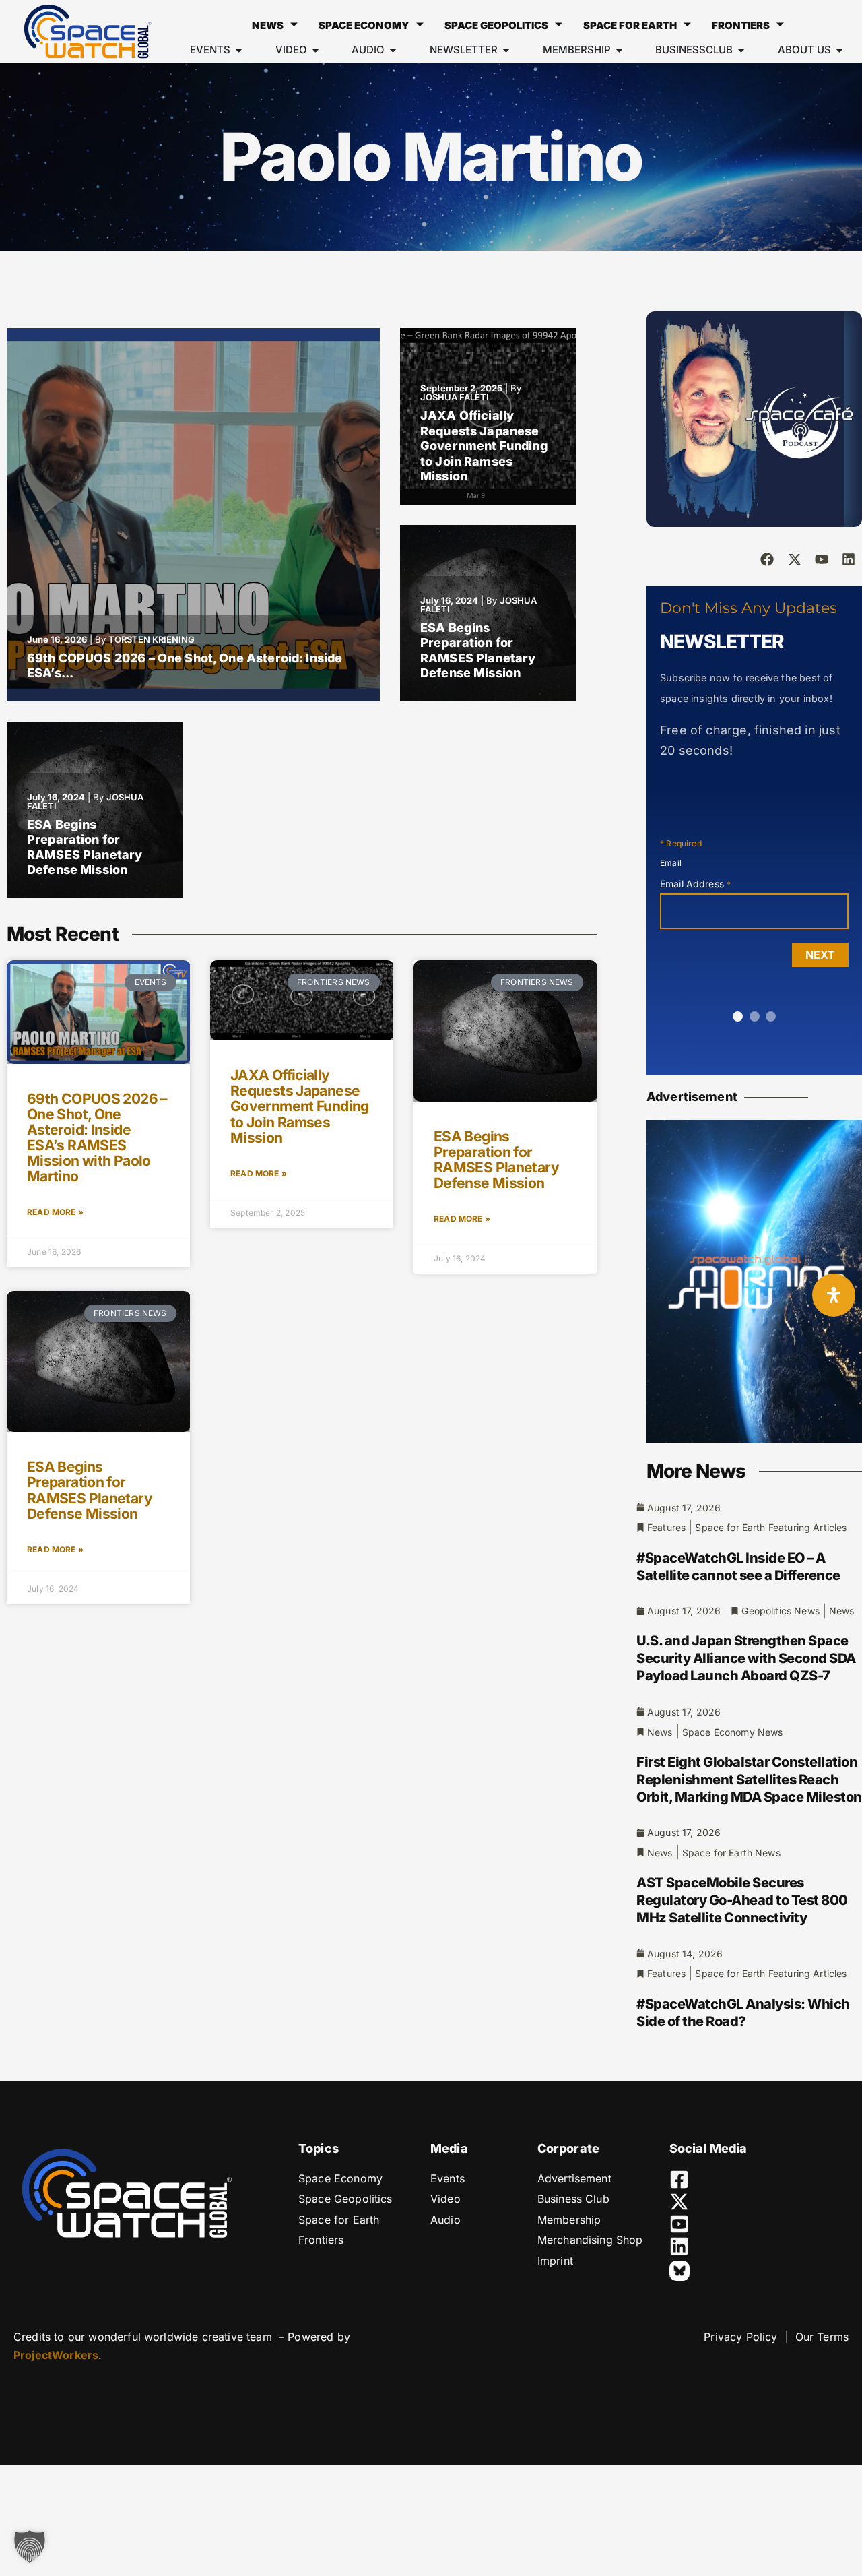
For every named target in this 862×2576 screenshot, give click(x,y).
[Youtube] (822, 559)
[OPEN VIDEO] (316, 50)
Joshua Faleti (455, 397)
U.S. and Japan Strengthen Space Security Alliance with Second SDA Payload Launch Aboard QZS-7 (746, 1658)
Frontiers (741, 25)
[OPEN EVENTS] (239, 50)
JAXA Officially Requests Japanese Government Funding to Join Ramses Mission (484, 446)
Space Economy (364, 25)
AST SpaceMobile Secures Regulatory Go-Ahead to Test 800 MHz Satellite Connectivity (742, 1900)
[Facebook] (767, 559)
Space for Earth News (731, 1853)
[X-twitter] (795, 559)
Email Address (695, 884)
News (268, 25)
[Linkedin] (849, 559)
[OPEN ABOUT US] (839, 50)
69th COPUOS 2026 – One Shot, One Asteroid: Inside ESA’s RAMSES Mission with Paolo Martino (97, 1137)
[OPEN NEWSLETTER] (506, 50)
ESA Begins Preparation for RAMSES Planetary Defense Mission (478, 651)
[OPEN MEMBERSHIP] (619, 50)
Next (820, 955)
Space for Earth (630, 25)
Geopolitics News (780, 1611)
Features (666, 1527)
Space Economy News (733, 1732)
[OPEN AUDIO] (393, 50)
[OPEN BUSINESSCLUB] (741, 50)
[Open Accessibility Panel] (834, 1295)
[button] (30, 2546)
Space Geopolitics (496, 25)
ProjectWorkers (56, 2355)
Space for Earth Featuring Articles (771, 1527)
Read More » (55, 1212)
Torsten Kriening (152, 639)
